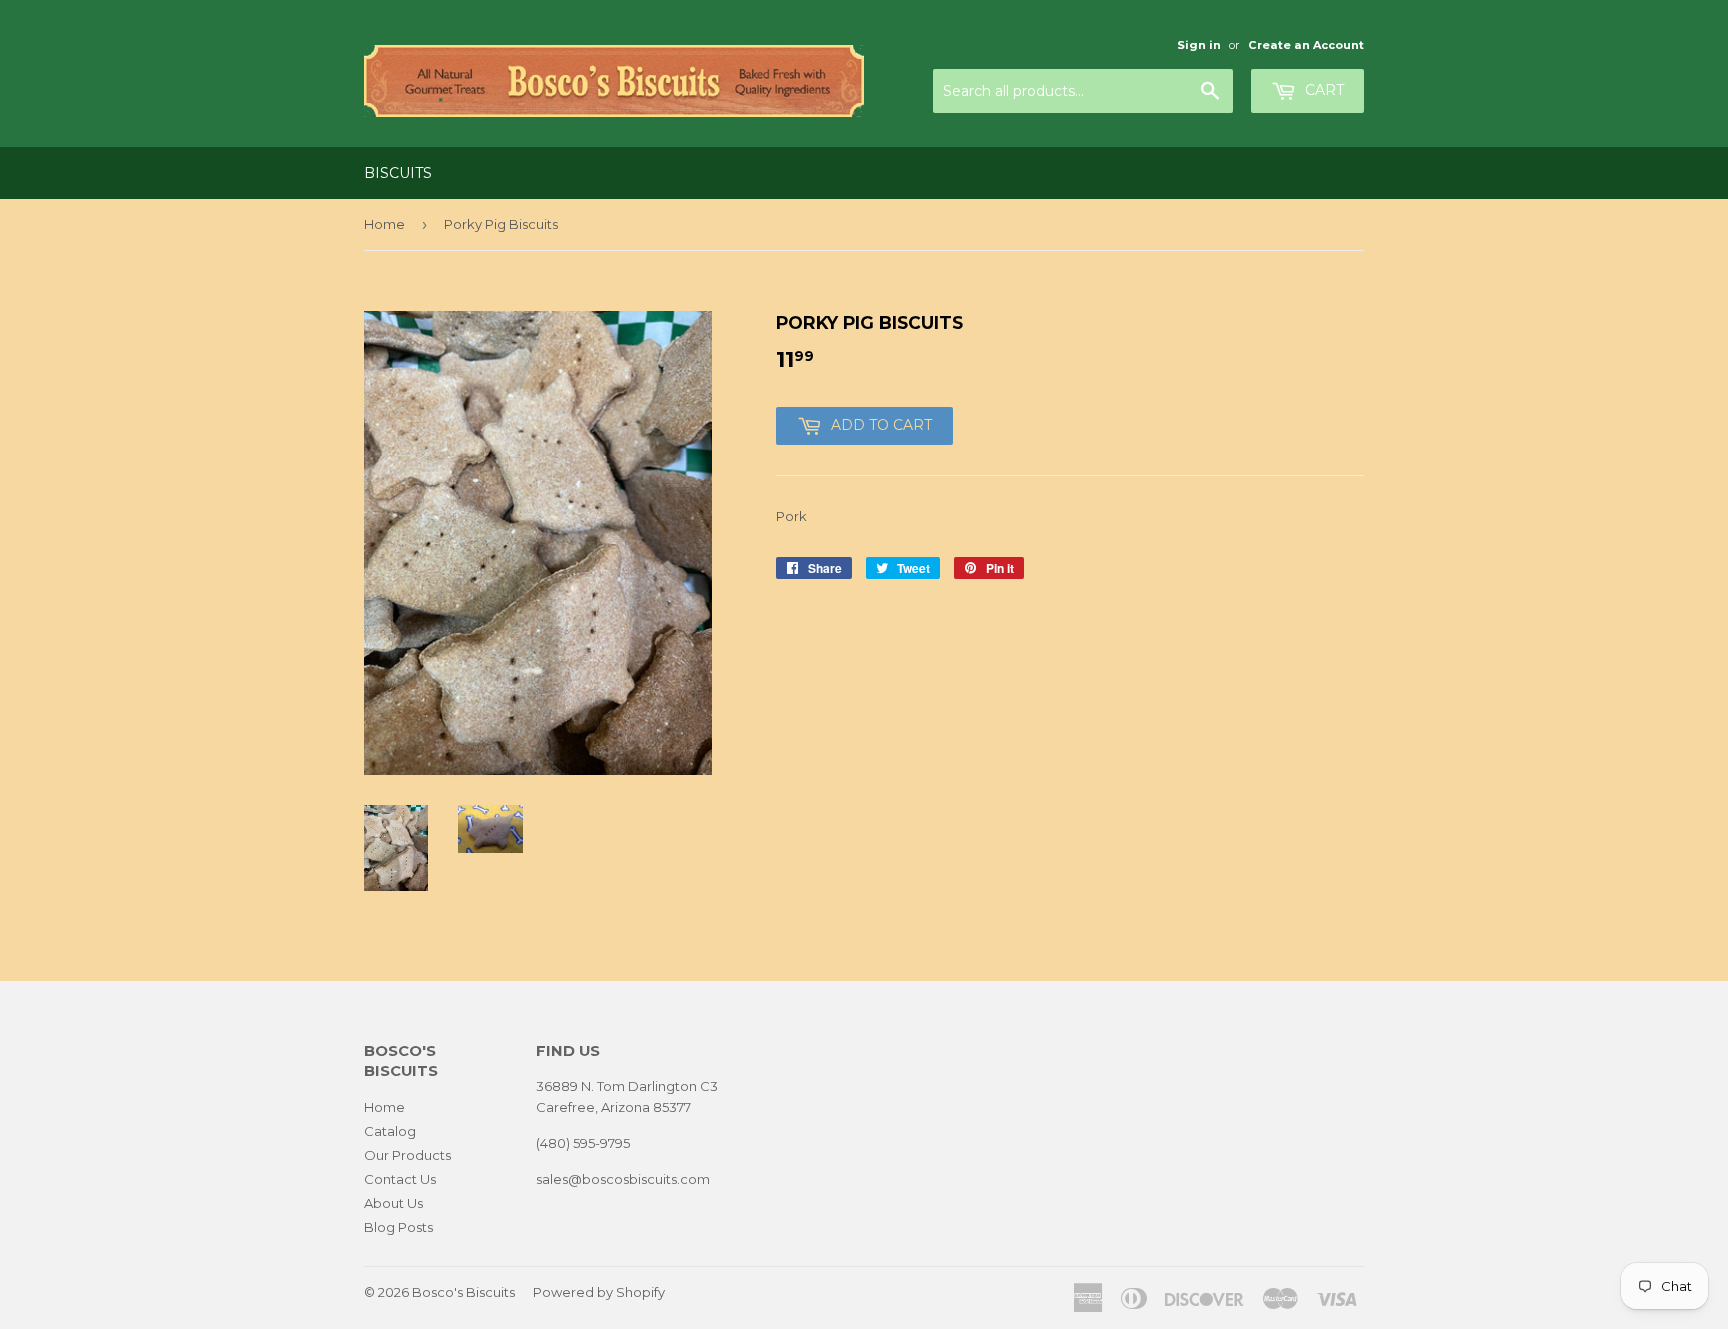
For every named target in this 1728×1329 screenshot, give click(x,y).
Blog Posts (398, 1227)
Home (384, 224)
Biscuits (398, 173)
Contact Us (400, 1179)
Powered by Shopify (599, 1292)
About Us (393, 1203)
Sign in (1199, 45)
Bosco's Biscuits (463, 1292)
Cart (1322, 90)
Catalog (390, 1131)
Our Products (407, 1155)
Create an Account (1306, 45)
